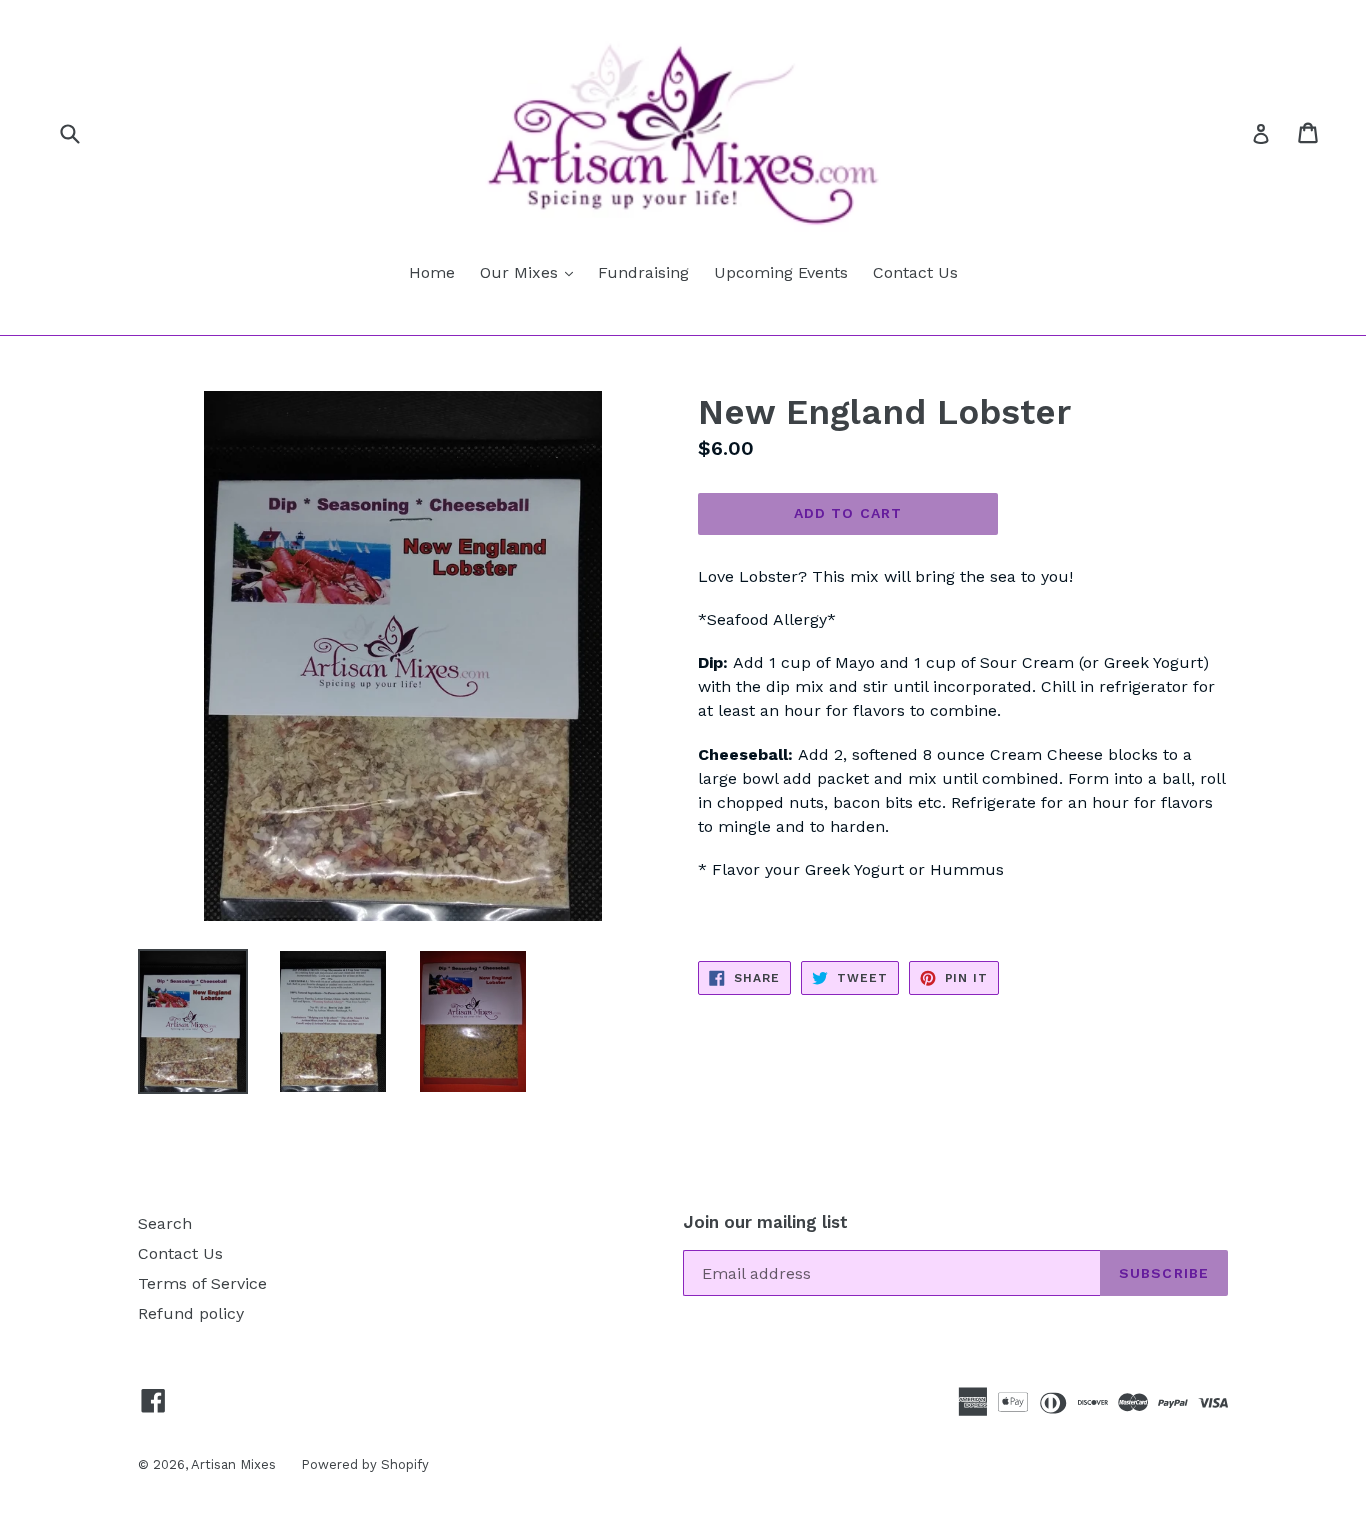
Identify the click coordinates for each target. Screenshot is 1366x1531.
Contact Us (915, 272)
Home (432, 272)
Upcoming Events (781, 272)
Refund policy (191, 1313)
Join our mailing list (765, 1222)
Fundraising (643, 272)
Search (165, 1223)
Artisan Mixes (233, 1464)
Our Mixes (531, 272)
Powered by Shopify (365, 1464)
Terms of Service (202, 1283)
